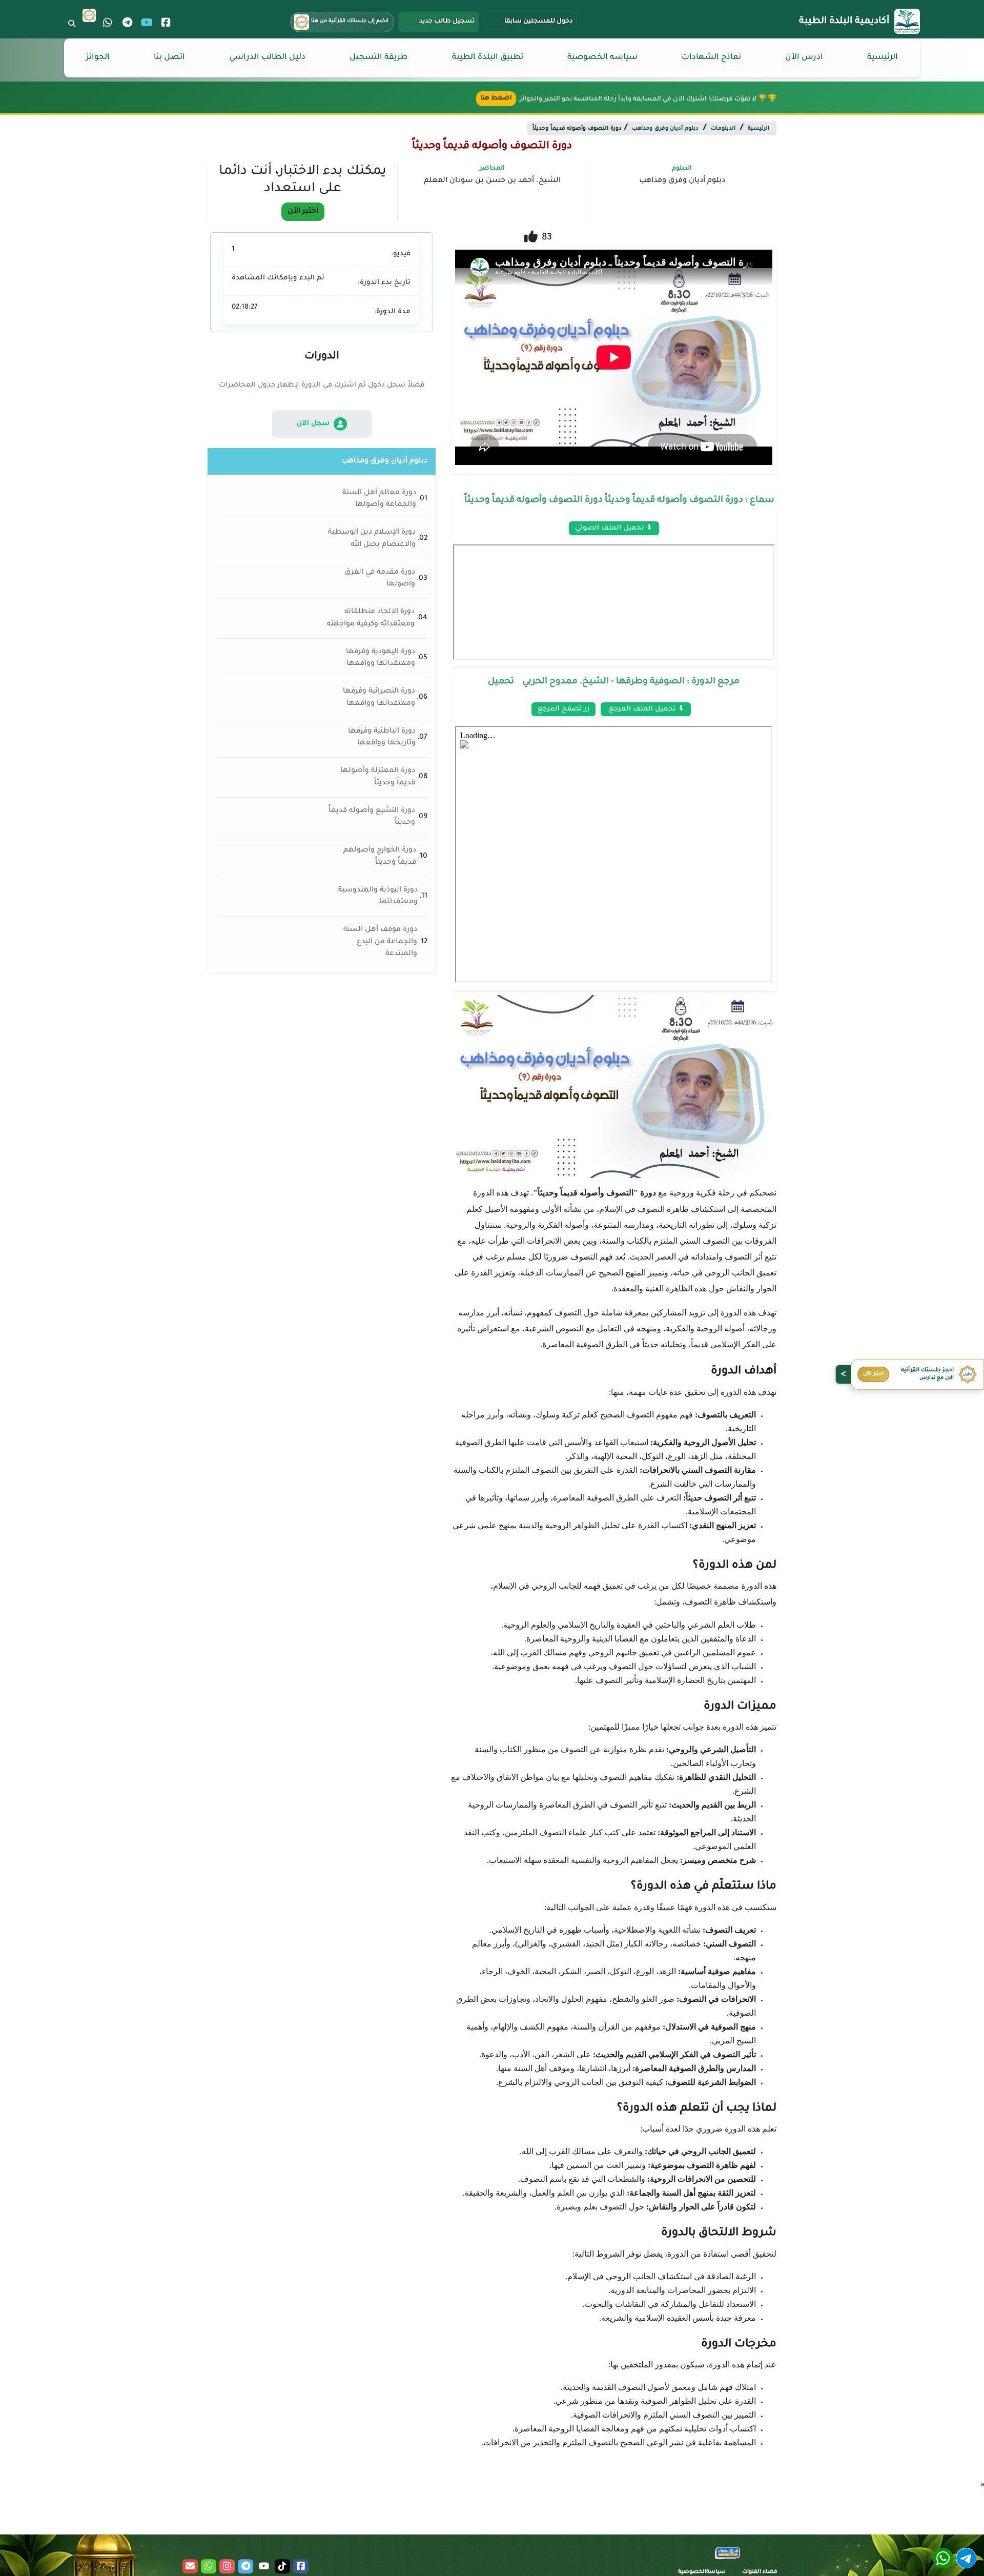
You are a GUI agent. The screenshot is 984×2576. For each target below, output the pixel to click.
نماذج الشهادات (711, 58)
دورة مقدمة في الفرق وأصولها (380, 579)
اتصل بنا (169, 58)
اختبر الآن (303, 212)
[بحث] (72, 24)
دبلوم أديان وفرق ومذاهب (665, 129)
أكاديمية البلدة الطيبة (844, 22)
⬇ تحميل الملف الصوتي (614, 528)
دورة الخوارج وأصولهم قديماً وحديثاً (380, 856)
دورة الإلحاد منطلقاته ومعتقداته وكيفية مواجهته (371, 618)
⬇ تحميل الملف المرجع (646, 709)
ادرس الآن (804, 58)
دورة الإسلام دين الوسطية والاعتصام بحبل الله (372, 539)
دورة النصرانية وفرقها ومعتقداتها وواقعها (379, 697)
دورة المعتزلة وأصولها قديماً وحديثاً (378, 777)
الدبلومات (723, 129)
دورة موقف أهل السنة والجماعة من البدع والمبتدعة (380, 942)
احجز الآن (873, 1374)
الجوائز (98, 58)
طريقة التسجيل (378, 58)
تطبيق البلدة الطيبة (488, 58)
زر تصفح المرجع (563, 709)
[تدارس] (89, 15)
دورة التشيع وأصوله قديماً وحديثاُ (372, 817)
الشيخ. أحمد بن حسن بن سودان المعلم (492, 181)
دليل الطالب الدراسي (267, 58)
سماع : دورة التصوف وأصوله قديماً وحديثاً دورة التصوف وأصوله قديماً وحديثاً (619, 501)
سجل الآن (313, 424)
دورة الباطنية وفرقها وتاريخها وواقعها (382, 737)
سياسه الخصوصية (602, 58)
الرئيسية (883, 58)
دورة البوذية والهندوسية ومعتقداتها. (378, 896)
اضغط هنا (496, 98)
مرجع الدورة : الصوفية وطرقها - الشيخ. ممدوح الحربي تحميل (614, 682)
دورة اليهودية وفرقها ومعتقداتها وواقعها (381, 658)
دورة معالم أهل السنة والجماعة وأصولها (379, 499)
